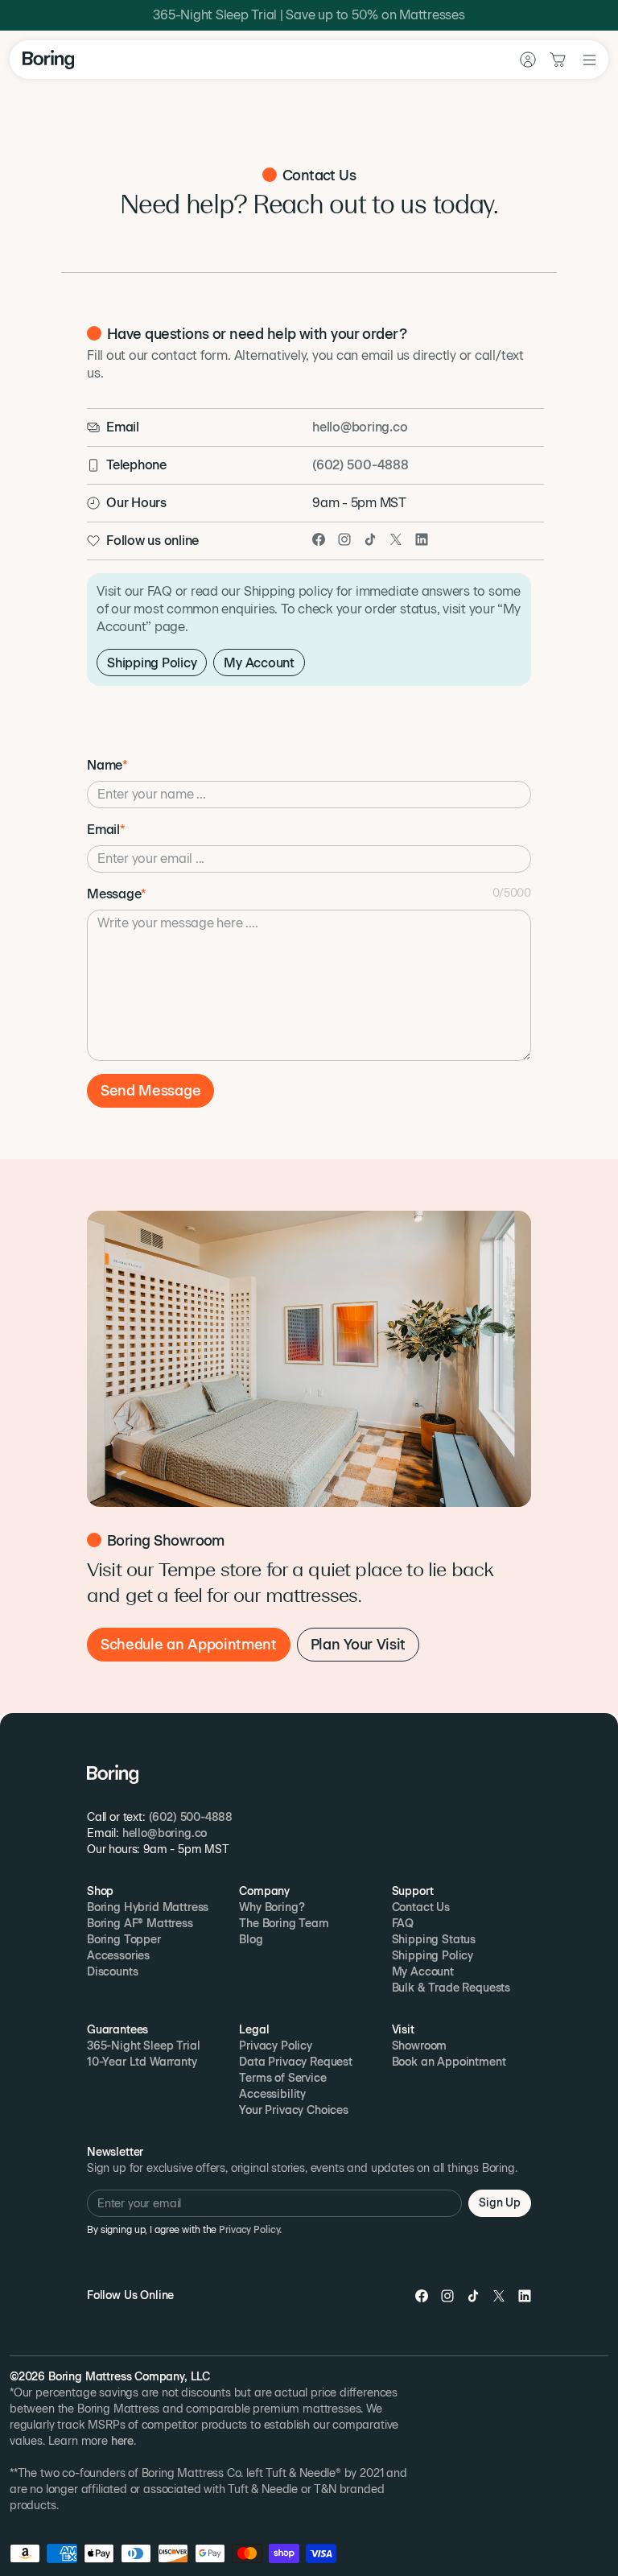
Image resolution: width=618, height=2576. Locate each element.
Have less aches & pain (309, 898)
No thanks (309, 990)
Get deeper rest (309, 852)
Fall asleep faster (309, 945)
